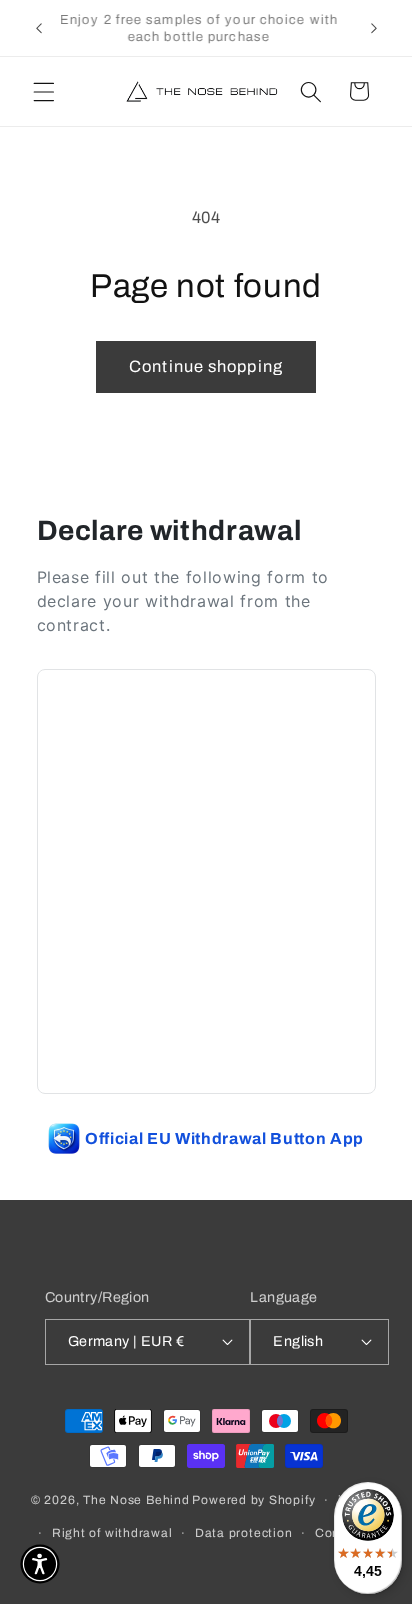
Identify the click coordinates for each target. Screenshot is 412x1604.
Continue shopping (206, 366)
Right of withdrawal (112, 1533)
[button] (44, 91)
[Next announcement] (374, 28)
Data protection (244, 1533)
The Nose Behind (136, 1500)
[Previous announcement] (39, 28)
